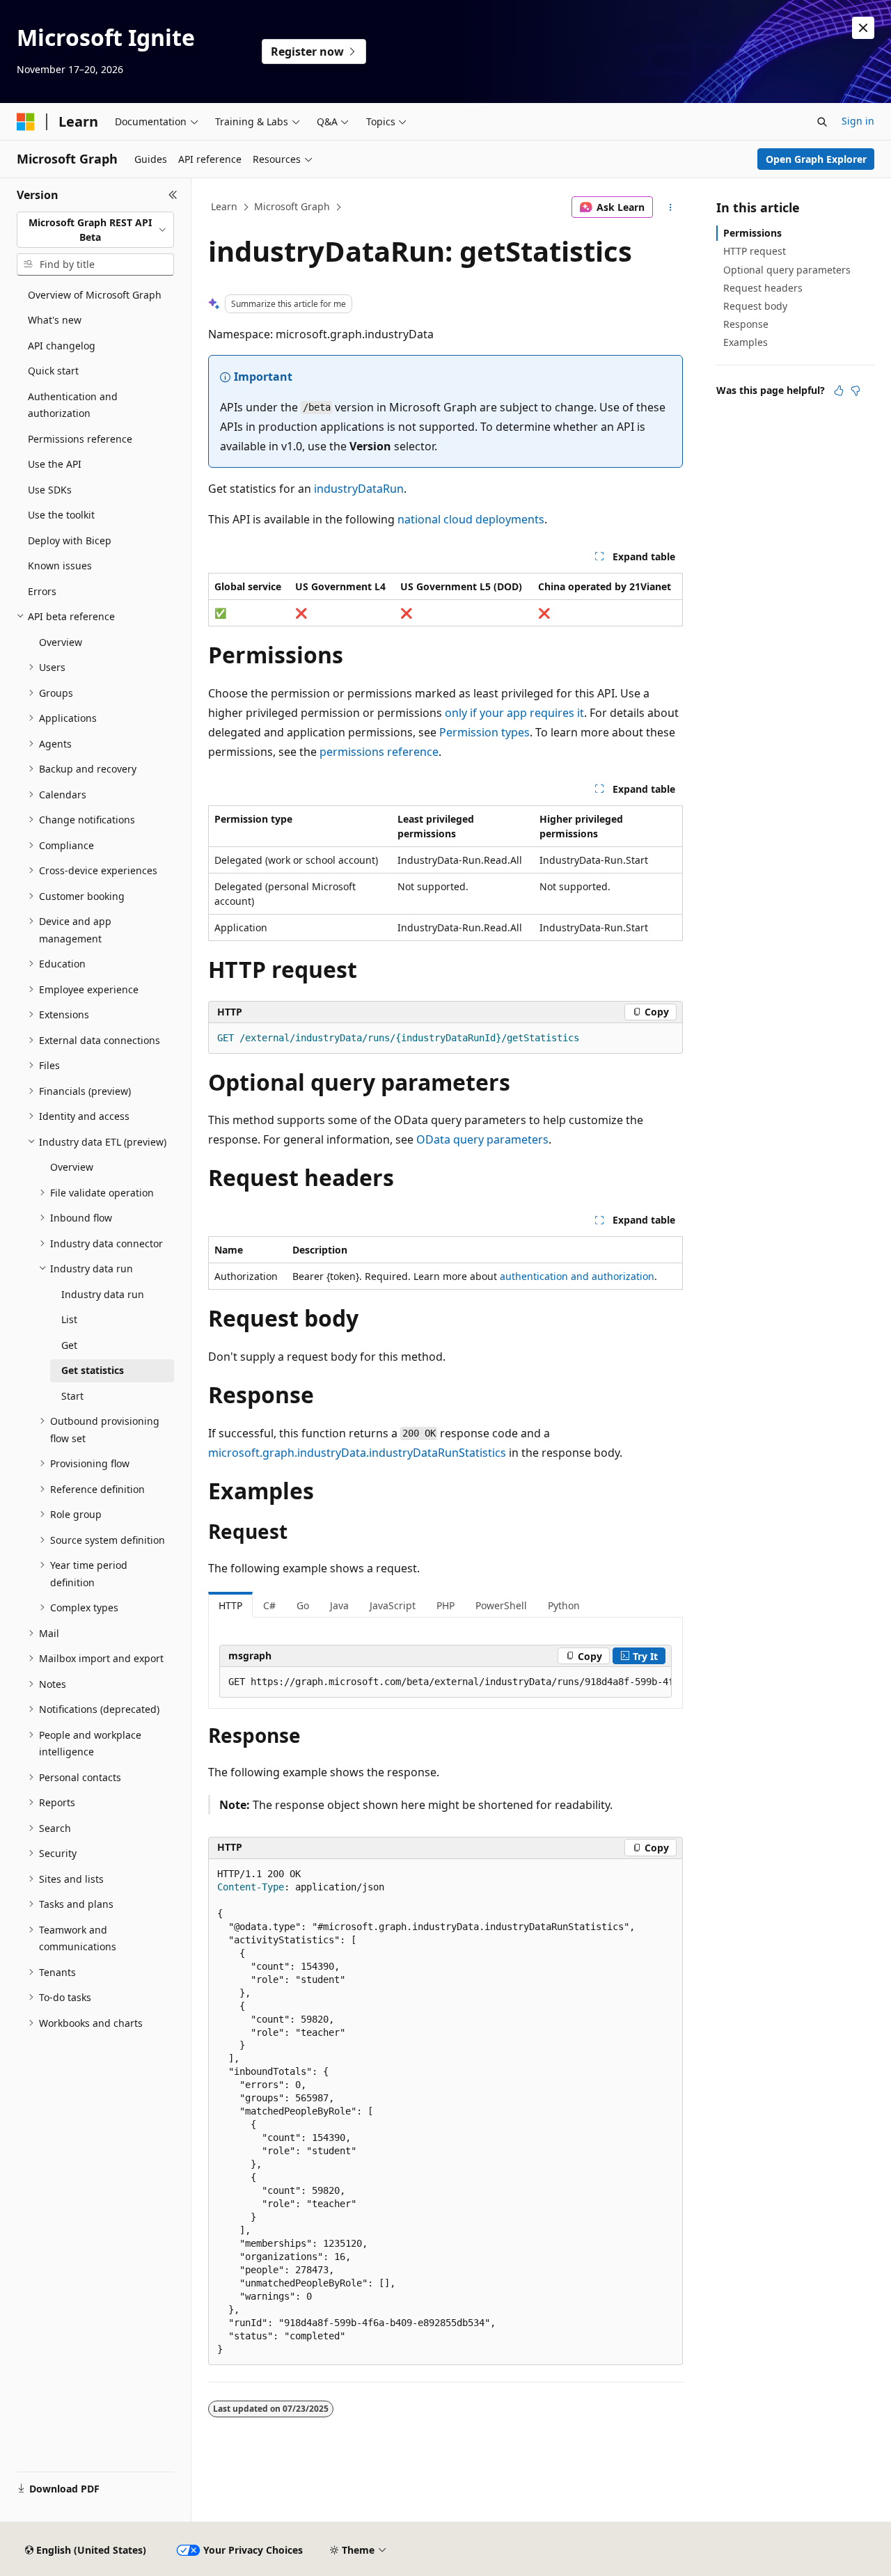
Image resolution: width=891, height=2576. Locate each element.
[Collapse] (173, 195)
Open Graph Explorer (816, 159)
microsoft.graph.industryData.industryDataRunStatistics (357, 1453)
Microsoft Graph (292, 206)
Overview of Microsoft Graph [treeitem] (95, 295)
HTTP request (755, 251)
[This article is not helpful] (855, 390)
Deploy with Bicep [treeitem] (70, 540)
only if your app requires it (514, 713)
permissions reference (379, 752)
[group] (445, 1682)
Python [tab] (564, 1605)
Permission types (484, 732)
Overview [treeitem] (61, 642)
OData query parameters (482, 1139)
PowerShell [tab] (501, 1605)
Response (746, 324)
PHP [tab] (445, 1605)
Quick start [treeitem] (53, 371)
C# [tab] (269, 1605)
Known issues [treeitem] (60, 566)
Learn (224, 206)
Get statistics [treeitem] (93, 1370)
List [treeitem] (69, 1319)
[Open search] (822, 122)
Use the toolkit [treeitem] (61, 515)
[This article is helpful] (839, 390)
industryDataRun (359, 489)
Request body (755, 306)
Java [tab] (339, 1605)
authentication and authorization (577, 1276)
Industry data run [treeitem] (103, 1294)
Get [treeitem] (69, 1345)
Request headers (763, 288)
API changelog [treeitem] (62, 346)
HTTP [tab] (230, 1605)
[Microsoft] (26, 122)
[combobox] (95, 230)
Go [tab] (303, 1605)
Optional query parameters (787, 270)
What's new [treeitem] (55, 320)
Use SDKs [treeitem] (50, 490)
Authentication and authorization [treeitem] (73, 405)
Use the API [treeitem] (55, 464)
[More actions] (671, 207)
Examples (746, 342)
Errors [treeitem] (42, 591)
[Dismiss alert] (863, 28)
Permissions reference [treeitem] (80, 439)
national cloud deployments (471, 519)
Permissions (752, 233)
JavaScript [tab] (393, 1605)
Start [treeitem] (72, 1396)
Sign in (858, 121)
